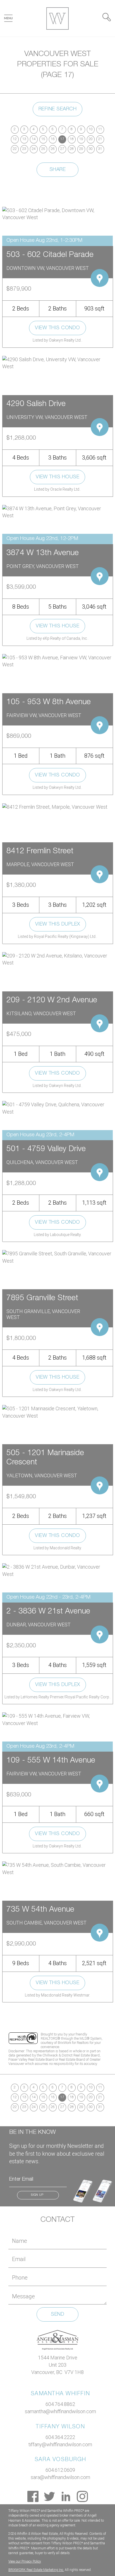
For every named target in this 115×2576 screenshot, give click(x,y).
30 (91, 149)
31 (100, 149)
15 (43, 139)
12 (15, 139)
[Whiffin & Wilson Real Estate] (57, 18)
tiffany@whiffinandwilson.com (60, 2444)
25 (43, 149)
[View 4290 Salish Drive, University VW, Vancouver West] (57, 362)
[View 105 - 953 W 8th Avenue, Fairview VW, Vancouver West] (57, 661)
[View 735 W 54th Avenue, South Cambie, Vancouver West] (57, 1868)
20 (91, 139)
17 (62, 139)
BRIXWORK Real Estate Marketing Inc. (36, 2570)
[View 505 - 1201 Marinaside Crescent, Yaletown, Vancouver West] (57, 1412)
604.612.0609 (60, 2470)
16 (53, 139)
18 (72, 139)
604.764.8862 (60, 2404)
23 (24, 149)
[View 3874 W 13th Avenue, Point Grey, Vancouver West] (57, 512)
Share (58, 170)
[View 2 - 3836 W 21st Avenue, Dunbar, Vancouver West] (57, 1570)
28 (72, 149)
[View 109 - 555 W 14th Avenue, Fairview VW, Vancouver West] (57, 1719)
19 (81, 139)
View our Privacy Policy (25, 2561)
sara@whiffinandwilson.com (60, 2477)
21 (100, 139)
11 (100, 129)
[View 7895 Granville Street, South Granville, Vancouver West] (57, 1257)
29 (81, 149)
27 (62, 149)
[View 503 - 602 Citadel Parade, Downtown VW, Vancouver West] (57, 213)
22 (15, 149)
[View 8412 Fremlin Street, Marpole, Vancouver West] (55, 807)
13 (24, 139)
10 (91, 129)
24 (34, 149)
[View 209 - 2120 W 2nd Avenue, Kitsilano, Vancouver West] (57, 959)
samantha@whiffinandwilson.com (60, 2411)
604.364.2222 (60, 2437)
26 (53, 149)
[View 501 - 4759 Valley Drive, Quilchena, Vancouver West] (57, 1108)
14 (34, 139)
